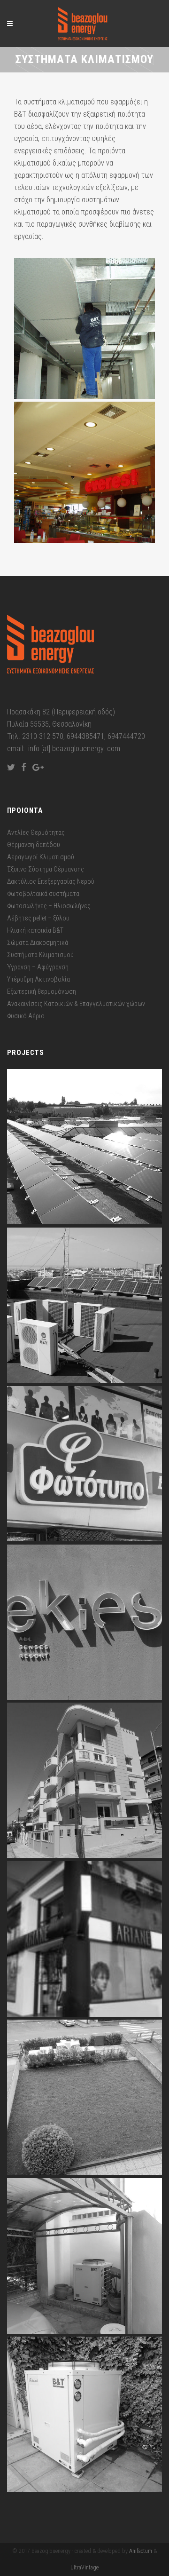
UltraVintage (84, 2568)
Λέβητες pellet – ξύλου (38, 918)
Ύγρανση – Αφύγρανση (38, 967)
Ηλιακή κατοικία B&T (35, 930)
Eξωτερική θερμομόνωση (42, 991)
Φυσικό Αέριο (26, 1016)
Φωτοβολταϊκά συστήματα (43, 894)
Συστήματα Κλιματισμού (40, 955)
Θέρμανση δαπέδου (34, 845)
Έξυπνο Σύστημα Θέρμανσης (46, 869)
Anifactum (141, 2551)
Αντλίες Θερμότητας (36, 832)
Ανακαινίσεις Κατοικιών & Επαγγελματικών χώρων (76, 1004)
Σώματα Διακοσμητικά (38, 943)
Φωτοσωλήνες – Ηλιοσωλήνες (49, 906)
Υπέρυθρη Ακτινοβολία (38, 979)
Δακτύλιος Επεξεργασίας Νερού (51, 881)
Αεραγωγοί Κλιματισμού (41, 857)
